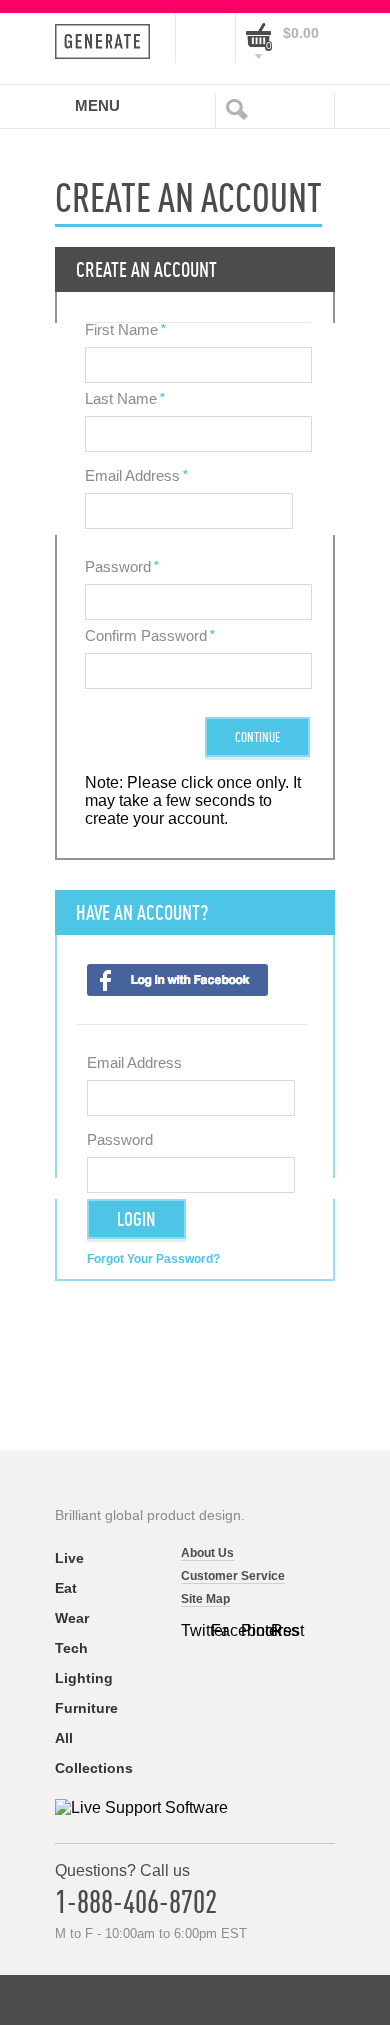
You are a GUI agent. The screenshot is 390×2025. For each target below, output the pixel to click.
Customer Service (233, 1576)
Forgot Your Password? (153, 1259)
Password (118, 566)
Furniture (86, 1708)
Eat (66, 1588)
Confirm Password (146, 635)
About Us (207, 1553)
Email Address (132, 475)
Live (69, 1558)
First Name (121, 329)
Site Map (205, 1599)
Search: (241, 108)
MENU (97, 105)
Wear (72, 1618)
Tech (71, 1648)
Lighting (84, 1678)
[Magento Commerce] (108, 41)
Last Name (121, 398)
